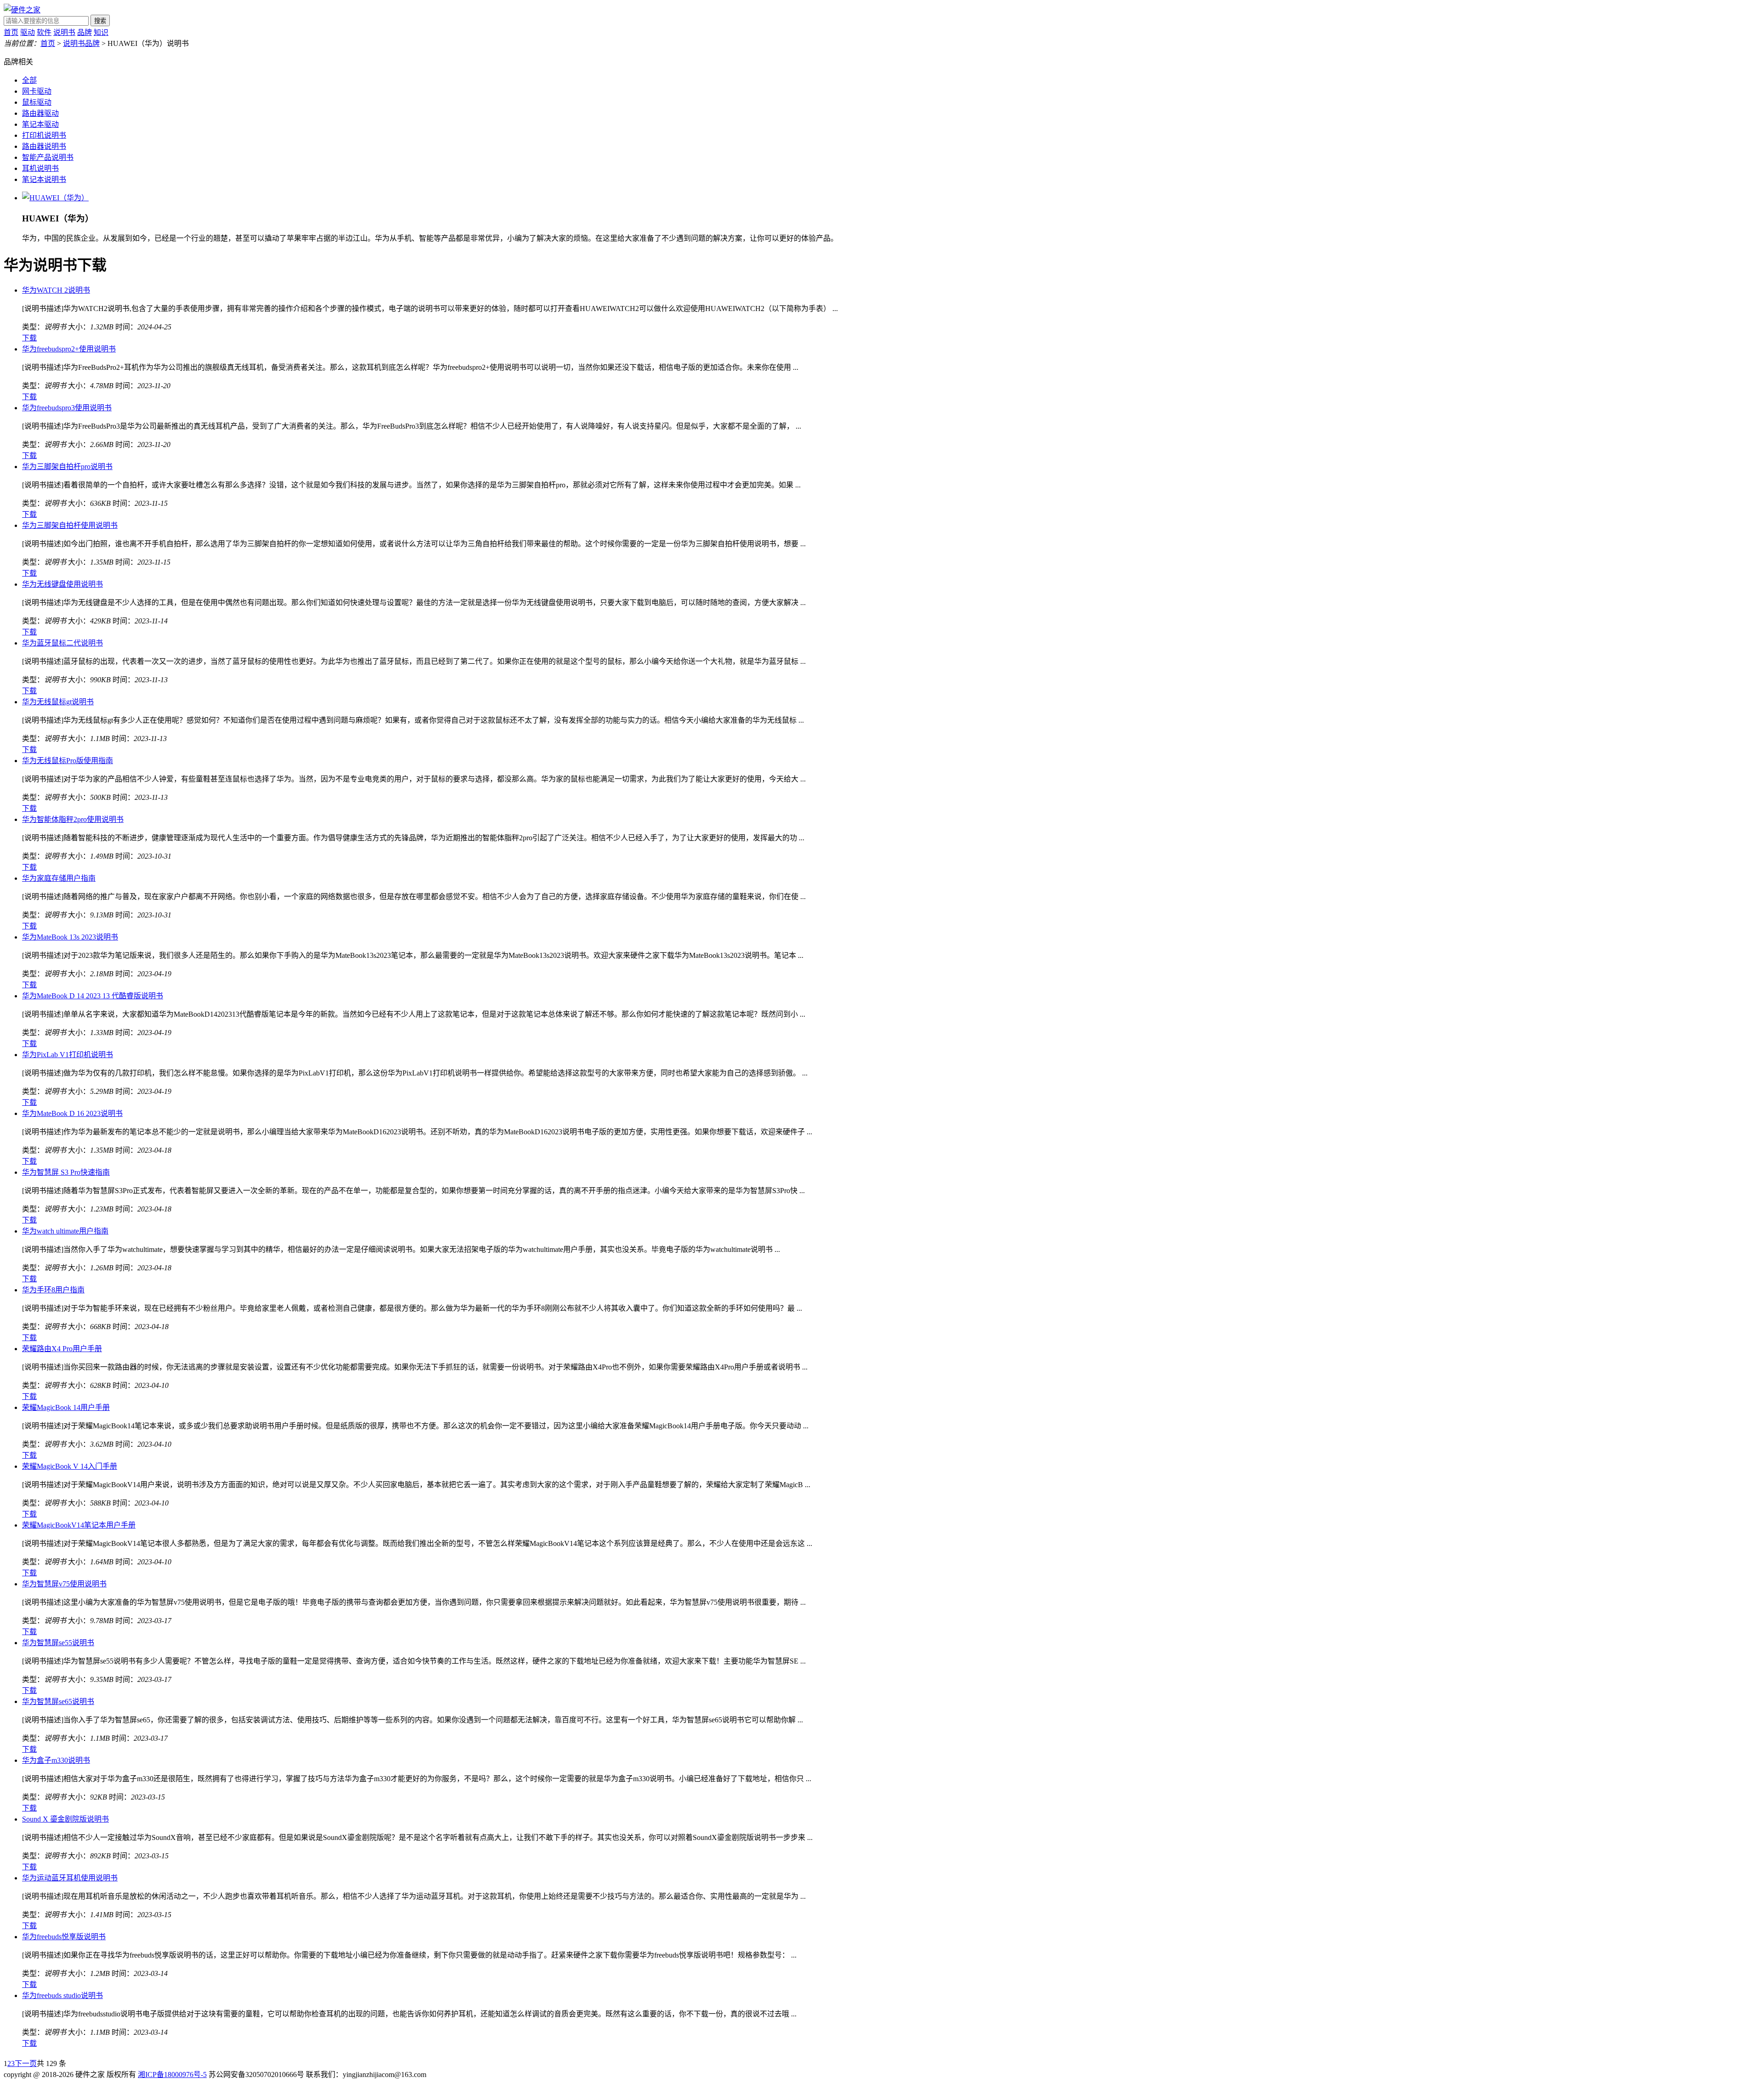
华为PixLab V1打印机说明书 (68, 1055)
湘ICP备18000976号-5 (172, 2075)
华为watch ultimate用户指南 (65, 1231)
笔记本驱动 (40, 124)
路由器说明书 (44, 146)
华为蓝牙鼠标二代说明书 (62, 643)
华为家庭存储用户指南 (59, 878)
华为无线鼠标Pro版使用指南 (68, 761)
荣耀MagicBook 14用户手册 (66, 1407)
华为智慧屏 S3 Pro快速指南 (66, 1172)
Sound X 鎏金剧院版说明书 (65, 1819)
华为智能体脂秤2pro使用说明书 (73, 819)
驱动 (28, 32)
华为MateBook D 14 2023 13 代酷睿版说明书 (93, 996)
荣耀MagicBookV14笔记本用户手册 (79, 1525)
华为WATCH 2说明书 (56, 290)
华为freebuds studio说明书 (62, 1995)
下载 (29, 338)
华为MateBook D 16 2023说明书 (72, 1113)
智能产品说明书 (48, 157)
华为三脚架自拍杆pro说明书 (67, 467)
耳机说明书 (40, 168)
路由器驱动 (40, 113)
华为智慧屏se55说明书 (58, 1643)
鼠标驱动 (37, 102)
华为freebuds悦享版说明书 (64, 1937)
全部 (29, 80)
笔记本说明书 (44, 179)
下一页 (26, 2063)
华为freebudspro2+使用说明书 (69, 349)
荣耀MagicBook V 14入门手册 (70, 1466)
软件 (44, 32)
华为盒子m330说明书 (56, 1760)
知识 (101, 32)
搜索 (100, 21)
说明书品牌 (81, 43)
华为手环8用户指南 (53, 1290)
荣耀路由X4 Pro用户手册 (62, 1349)
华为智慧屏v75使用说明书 (64, 1584)
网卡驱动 (37, 91)
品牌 (85, 32)
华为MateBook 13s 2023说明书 (70, 937)
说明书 (64, 32)
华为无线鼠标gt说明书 (58, 702)
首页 (11, 32)
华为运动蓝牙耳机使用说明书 (70, 1878)
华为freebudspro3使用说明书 (67, 408)
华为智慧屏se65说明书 (58, 1701)
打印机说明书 (44, 135)
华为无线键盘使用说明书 (62, 584)
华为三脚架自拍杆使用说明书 (70, 525)
